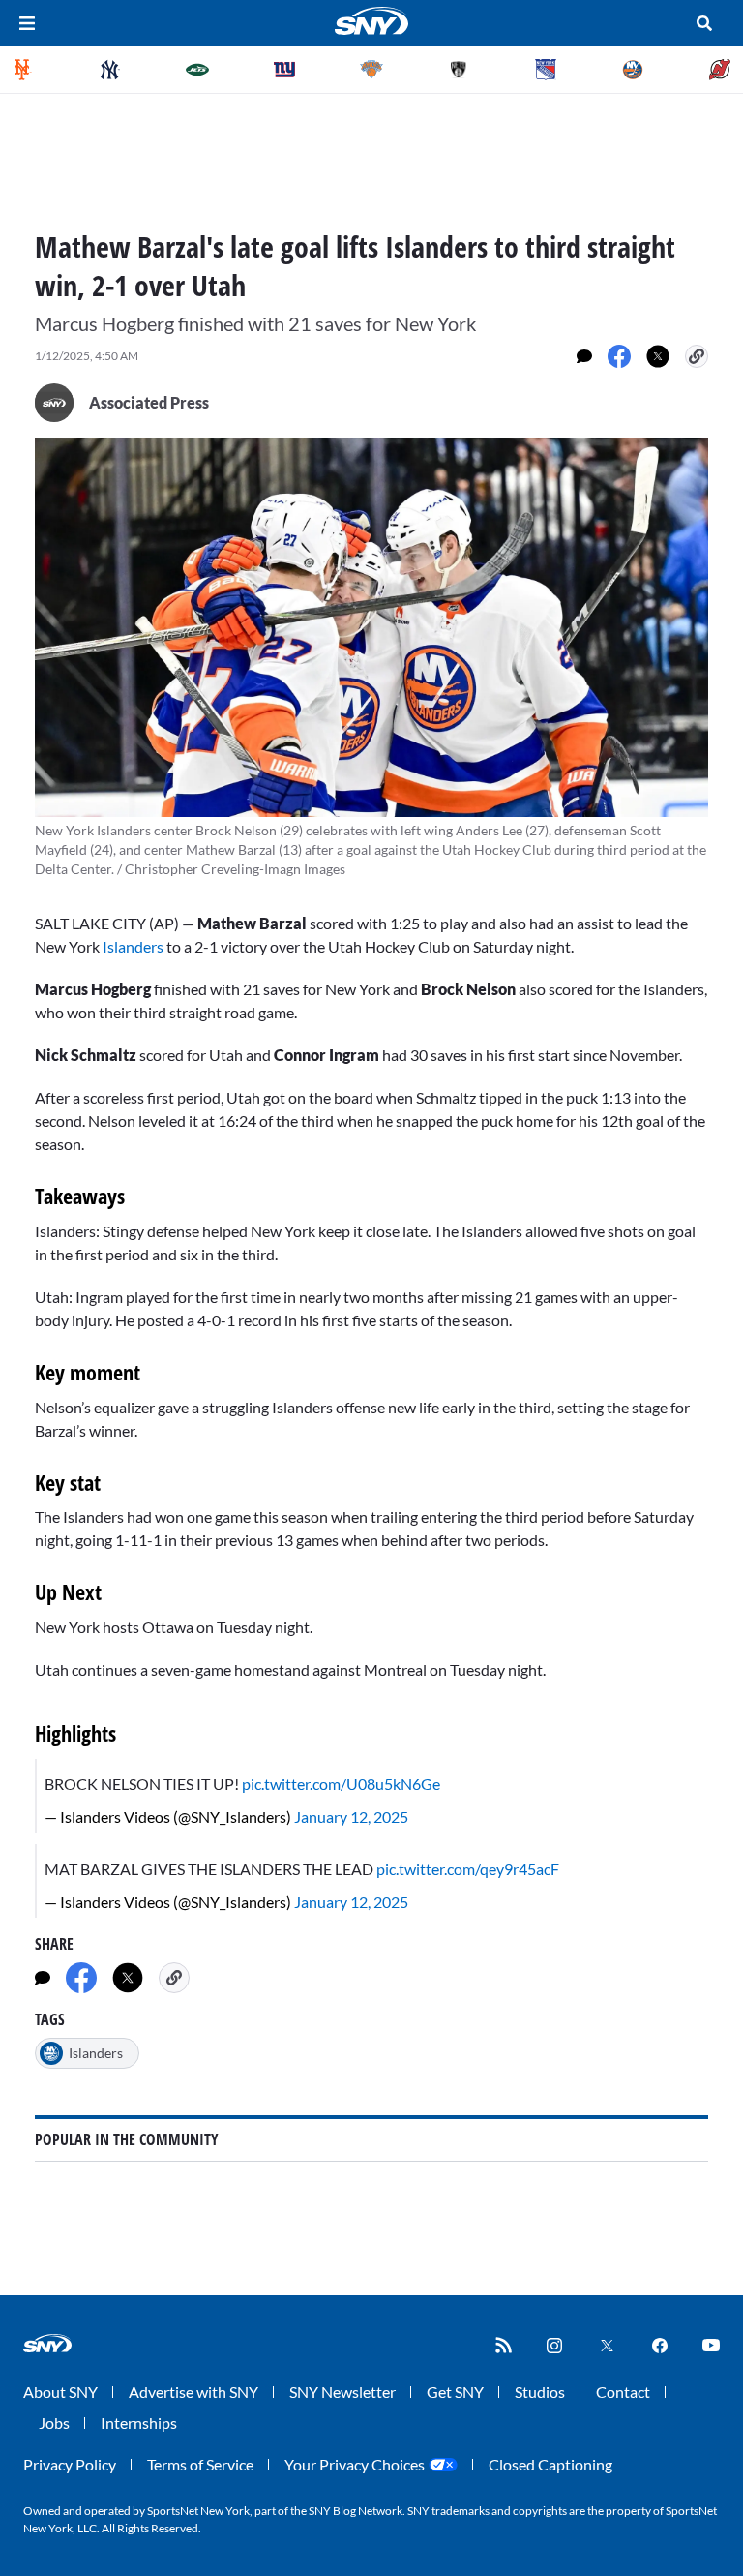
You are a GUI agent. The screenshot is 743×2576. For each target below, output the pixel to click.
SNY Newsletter (342, 2392)
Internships (139, 2423)
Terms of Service (200, 2464)
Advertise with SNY (193, 2392)
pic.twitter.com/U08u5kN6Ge (341, 1784)
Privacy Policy (70, 2464)
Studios (540, 2392)
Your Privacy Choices (355, 2464)
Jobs (54, 2423)
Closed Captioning (550, 2464)
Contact (623, 2392)
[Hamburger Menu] (27, 23)
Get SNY (455, 2392)
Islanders (133, 946)
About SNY (60, 2392)
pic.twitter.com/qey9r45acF (468, 1869)
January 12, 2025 (351, 1817)
